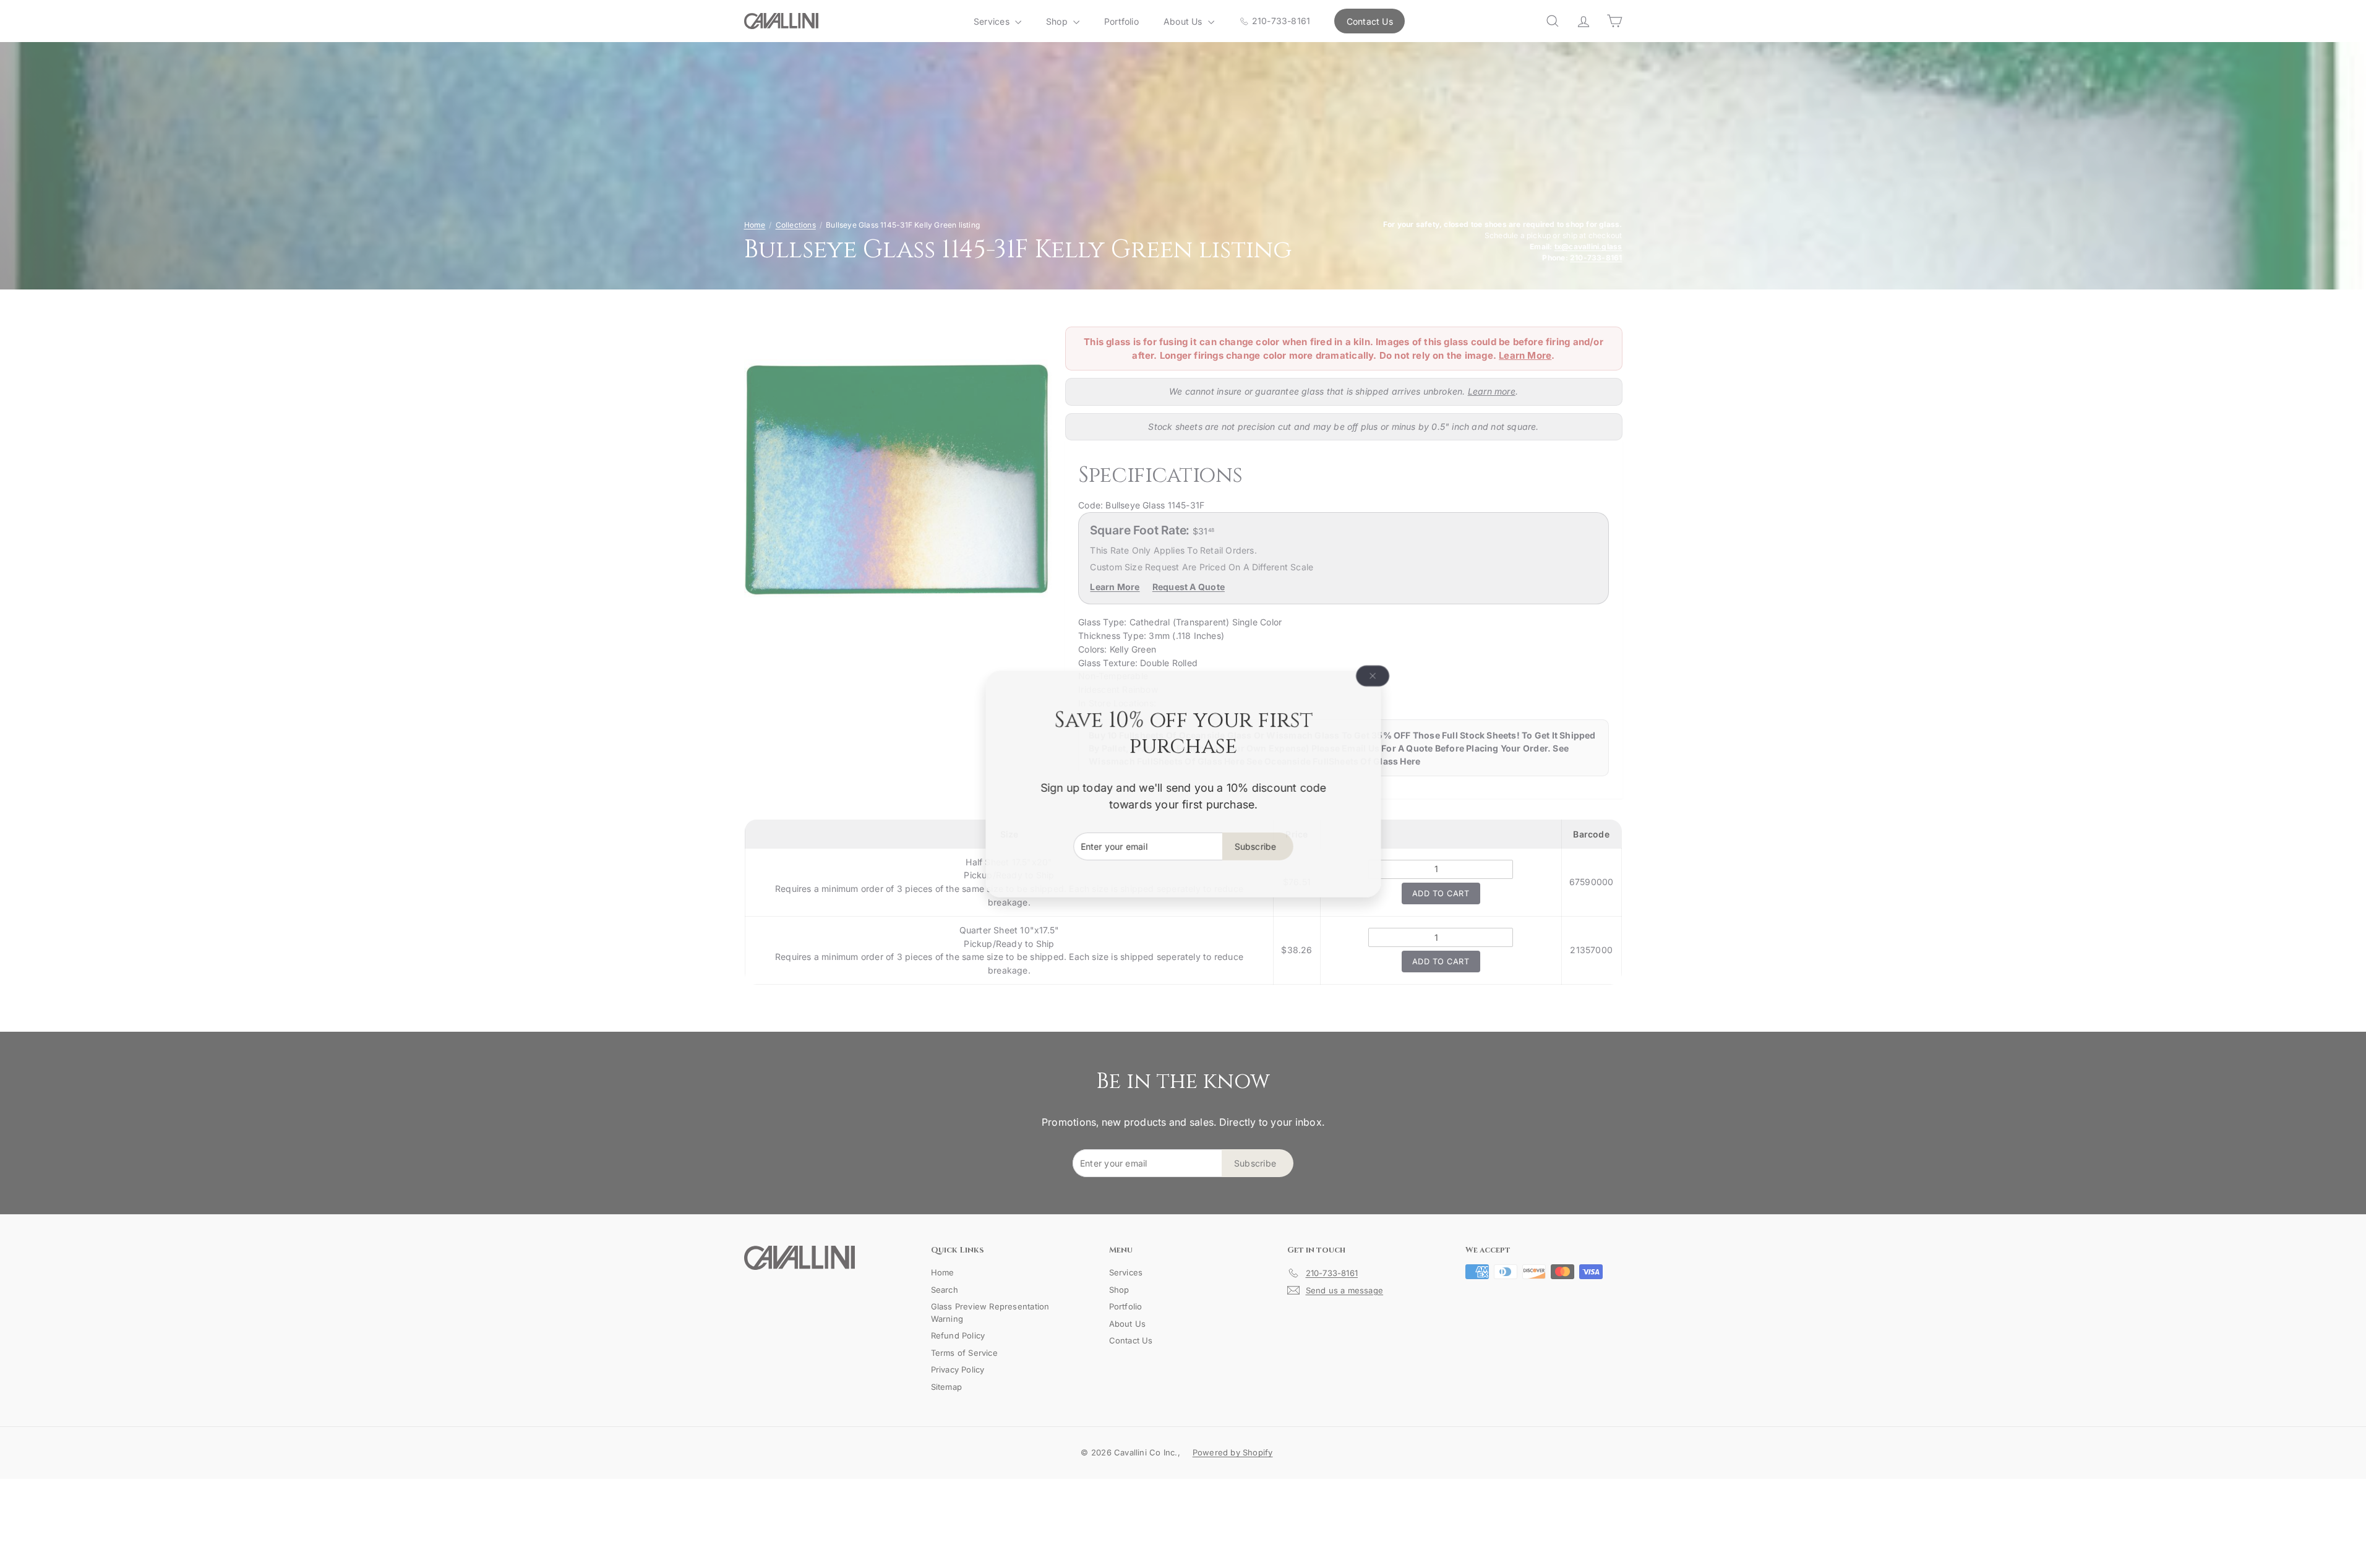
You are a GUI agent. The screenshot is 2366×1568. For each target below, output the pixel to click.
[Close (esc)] (1373, 676)
